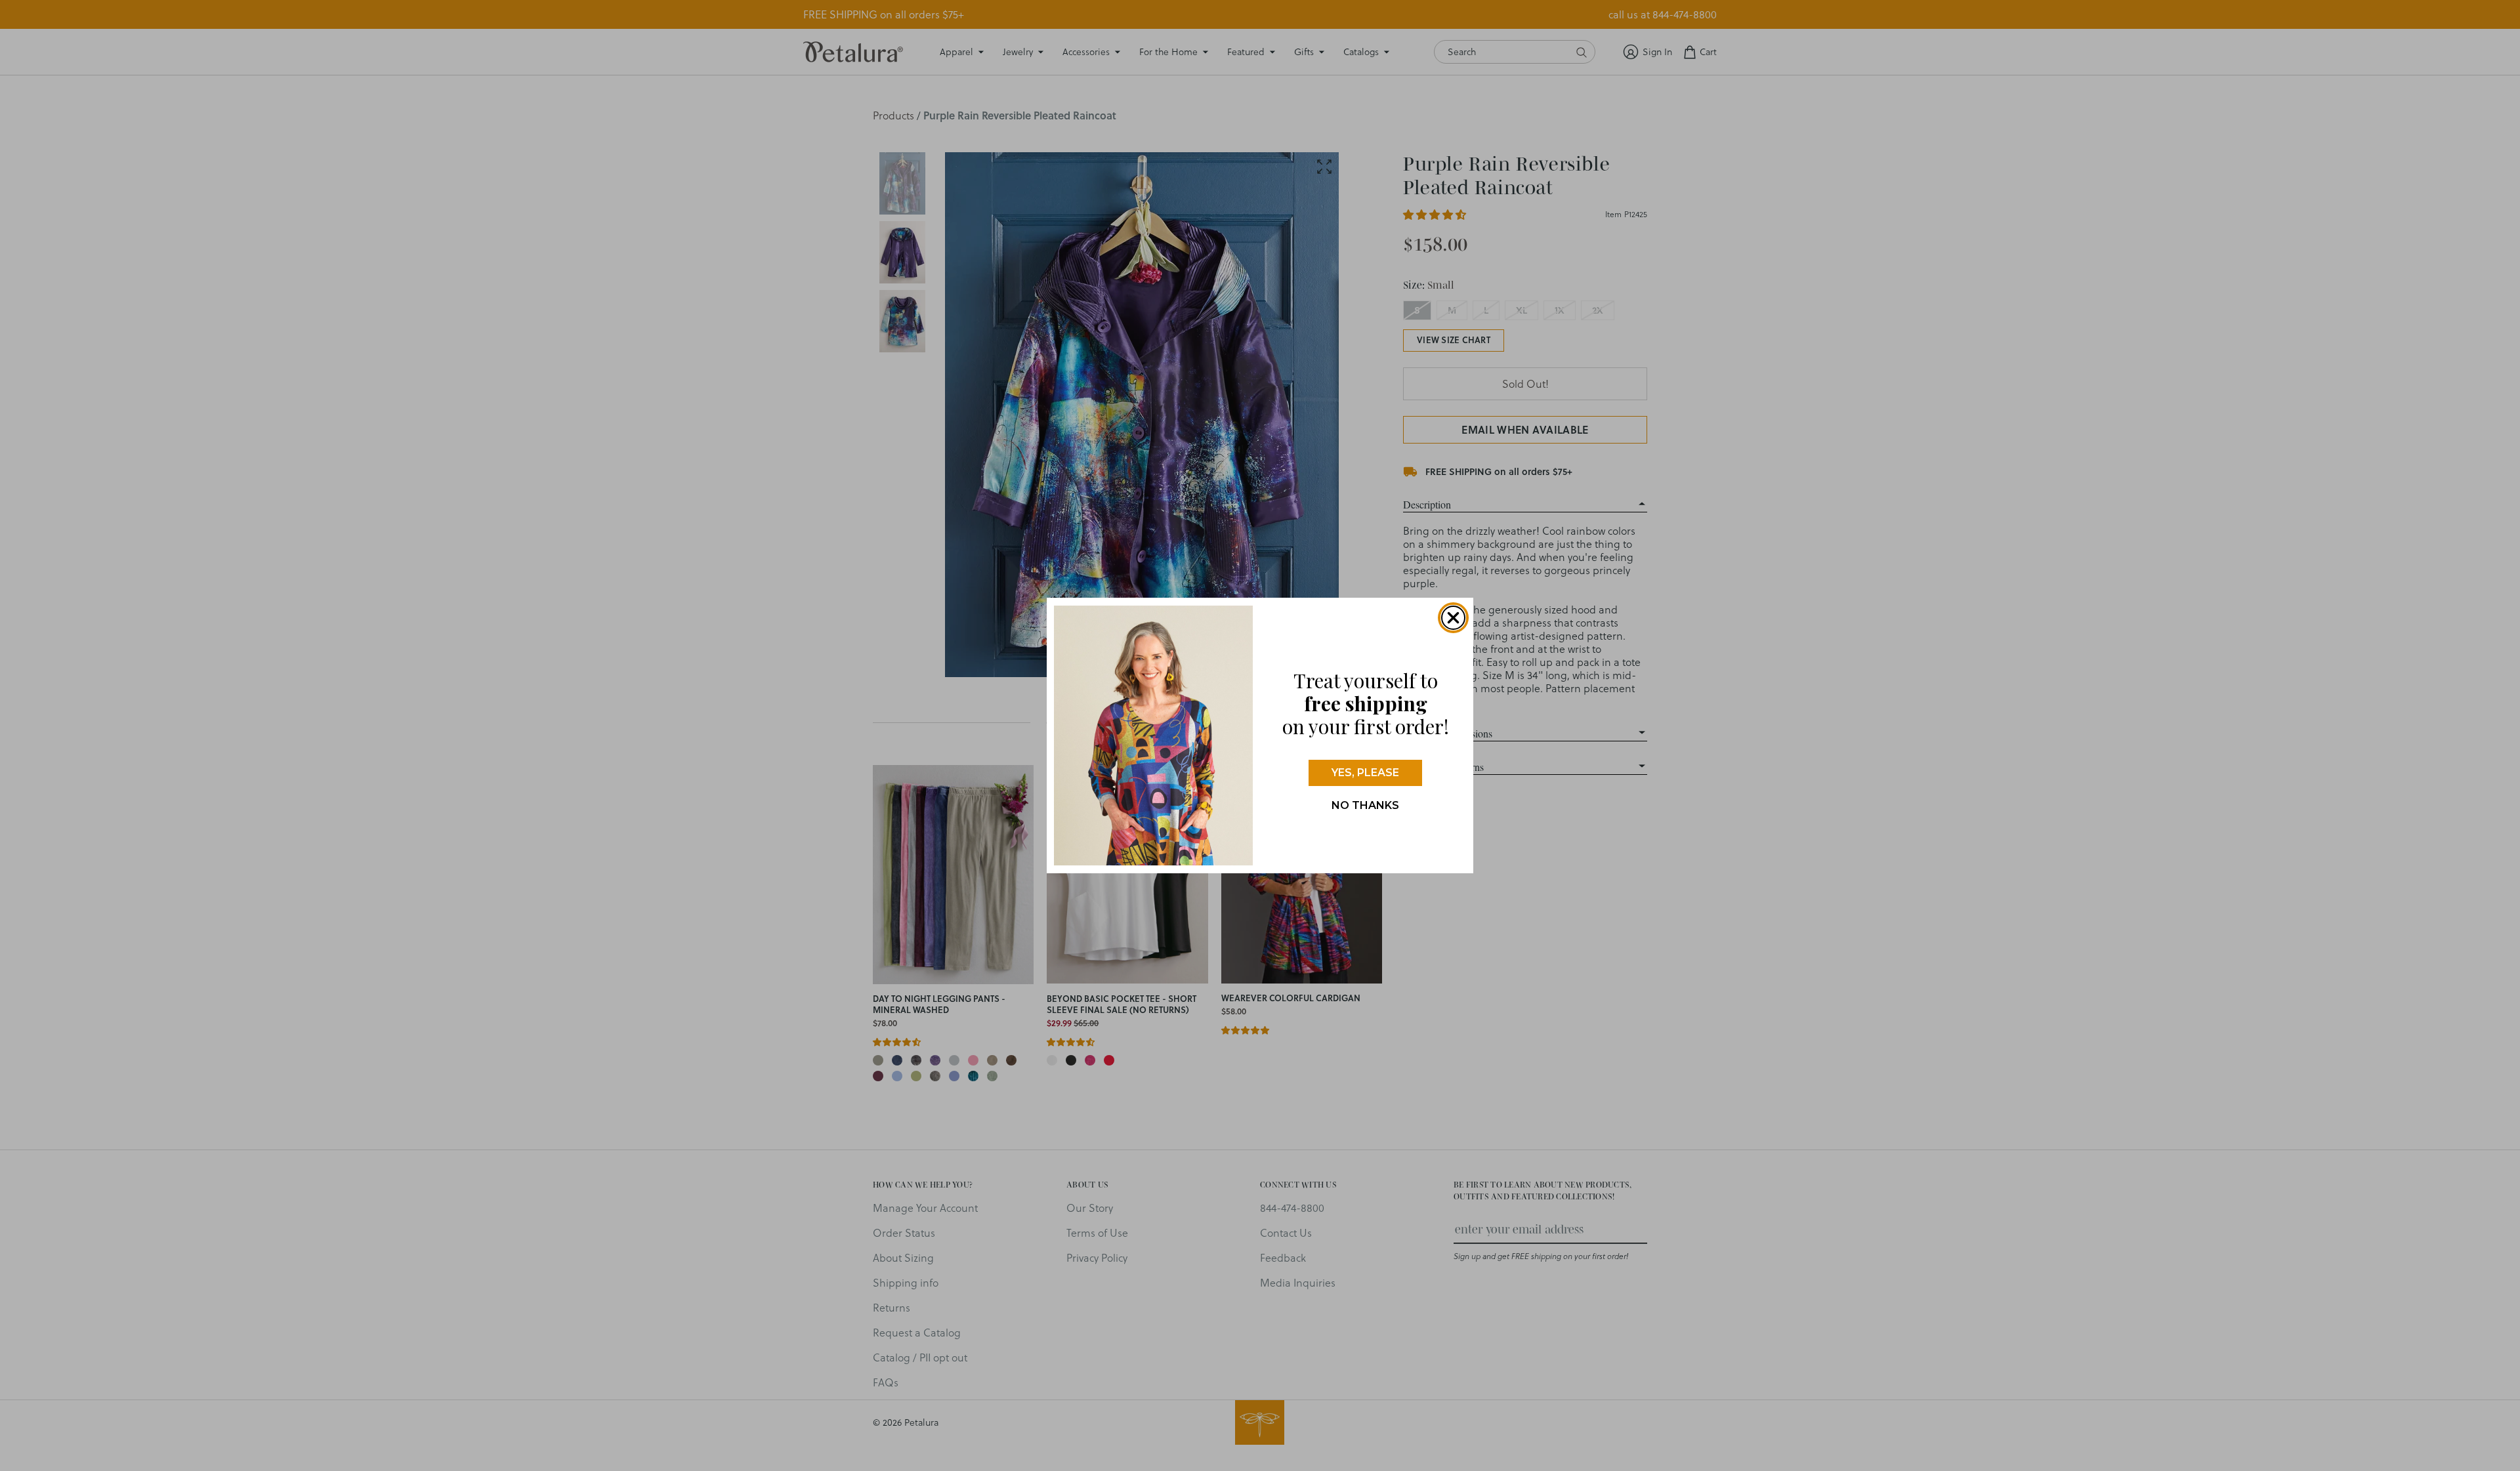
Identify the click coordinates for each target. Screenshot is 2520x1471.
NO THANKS (1365, 805)
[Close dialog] (1453, 618)
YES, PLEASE (1365, 773)
